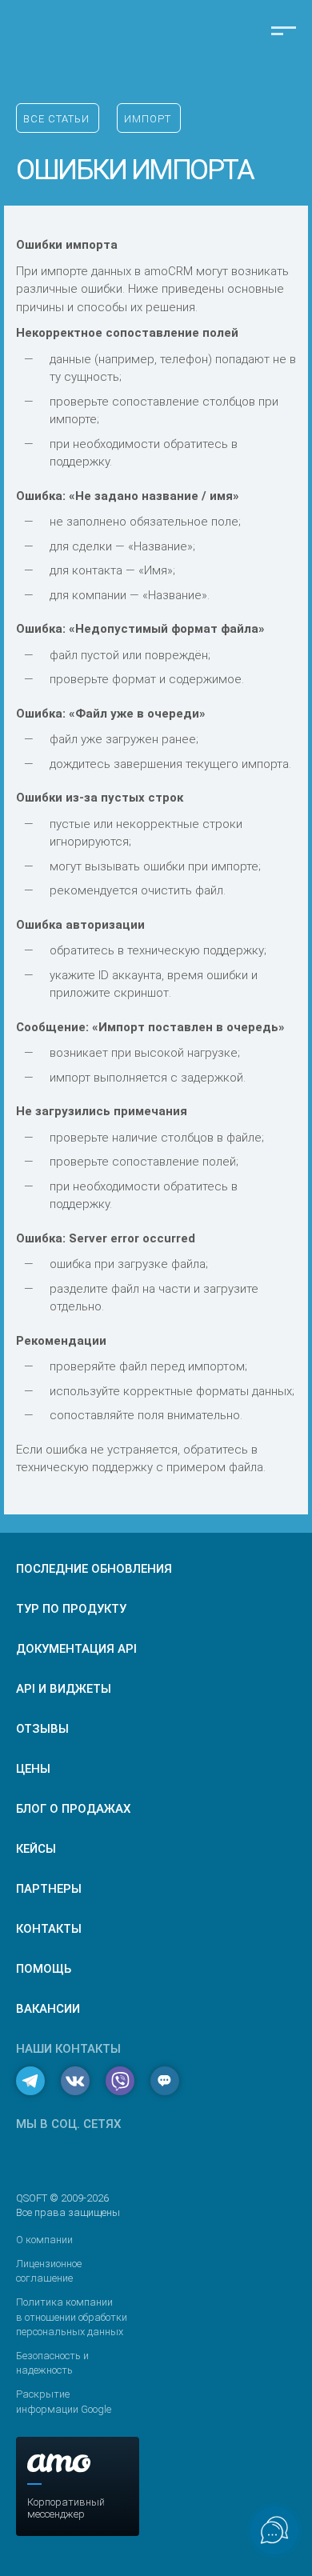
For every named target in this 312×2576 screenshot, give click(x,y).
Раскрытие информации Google (64, 2401)
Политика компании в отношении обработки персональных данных (72, 2316)
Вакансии (48, 2009)
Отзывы (42, 1729)
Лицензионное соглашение (49, 2271)
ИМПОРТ (148, 119)
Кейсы (36, 1849)
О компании (44, 2240)
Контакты (49, 1929)
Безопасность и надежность (52, 2363)
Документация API (76, 1649)
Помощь (44, 1969)
